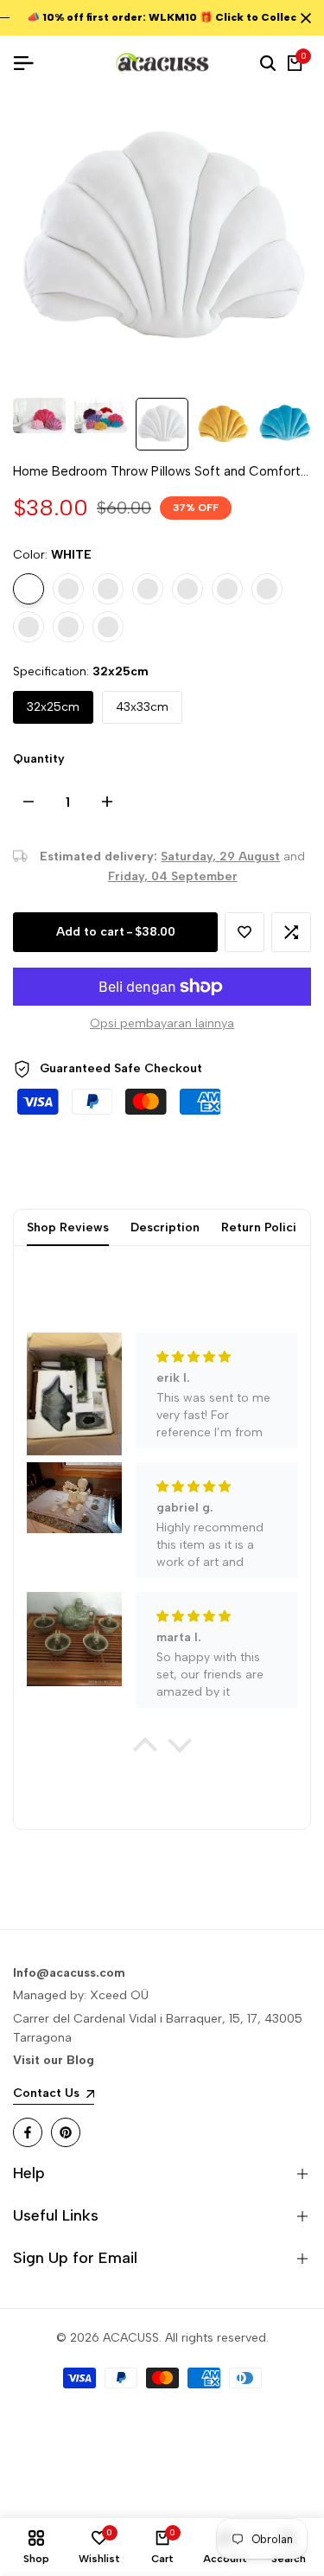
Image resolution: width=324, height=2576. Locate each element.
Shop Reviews (68, 1227)
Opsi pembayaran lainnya (162, 1023)
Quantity (39, 759)
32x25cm (53, 707)
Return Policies (266, 1227)
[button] (245, 932)
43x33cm (142, 707)
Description (165, 1227)
